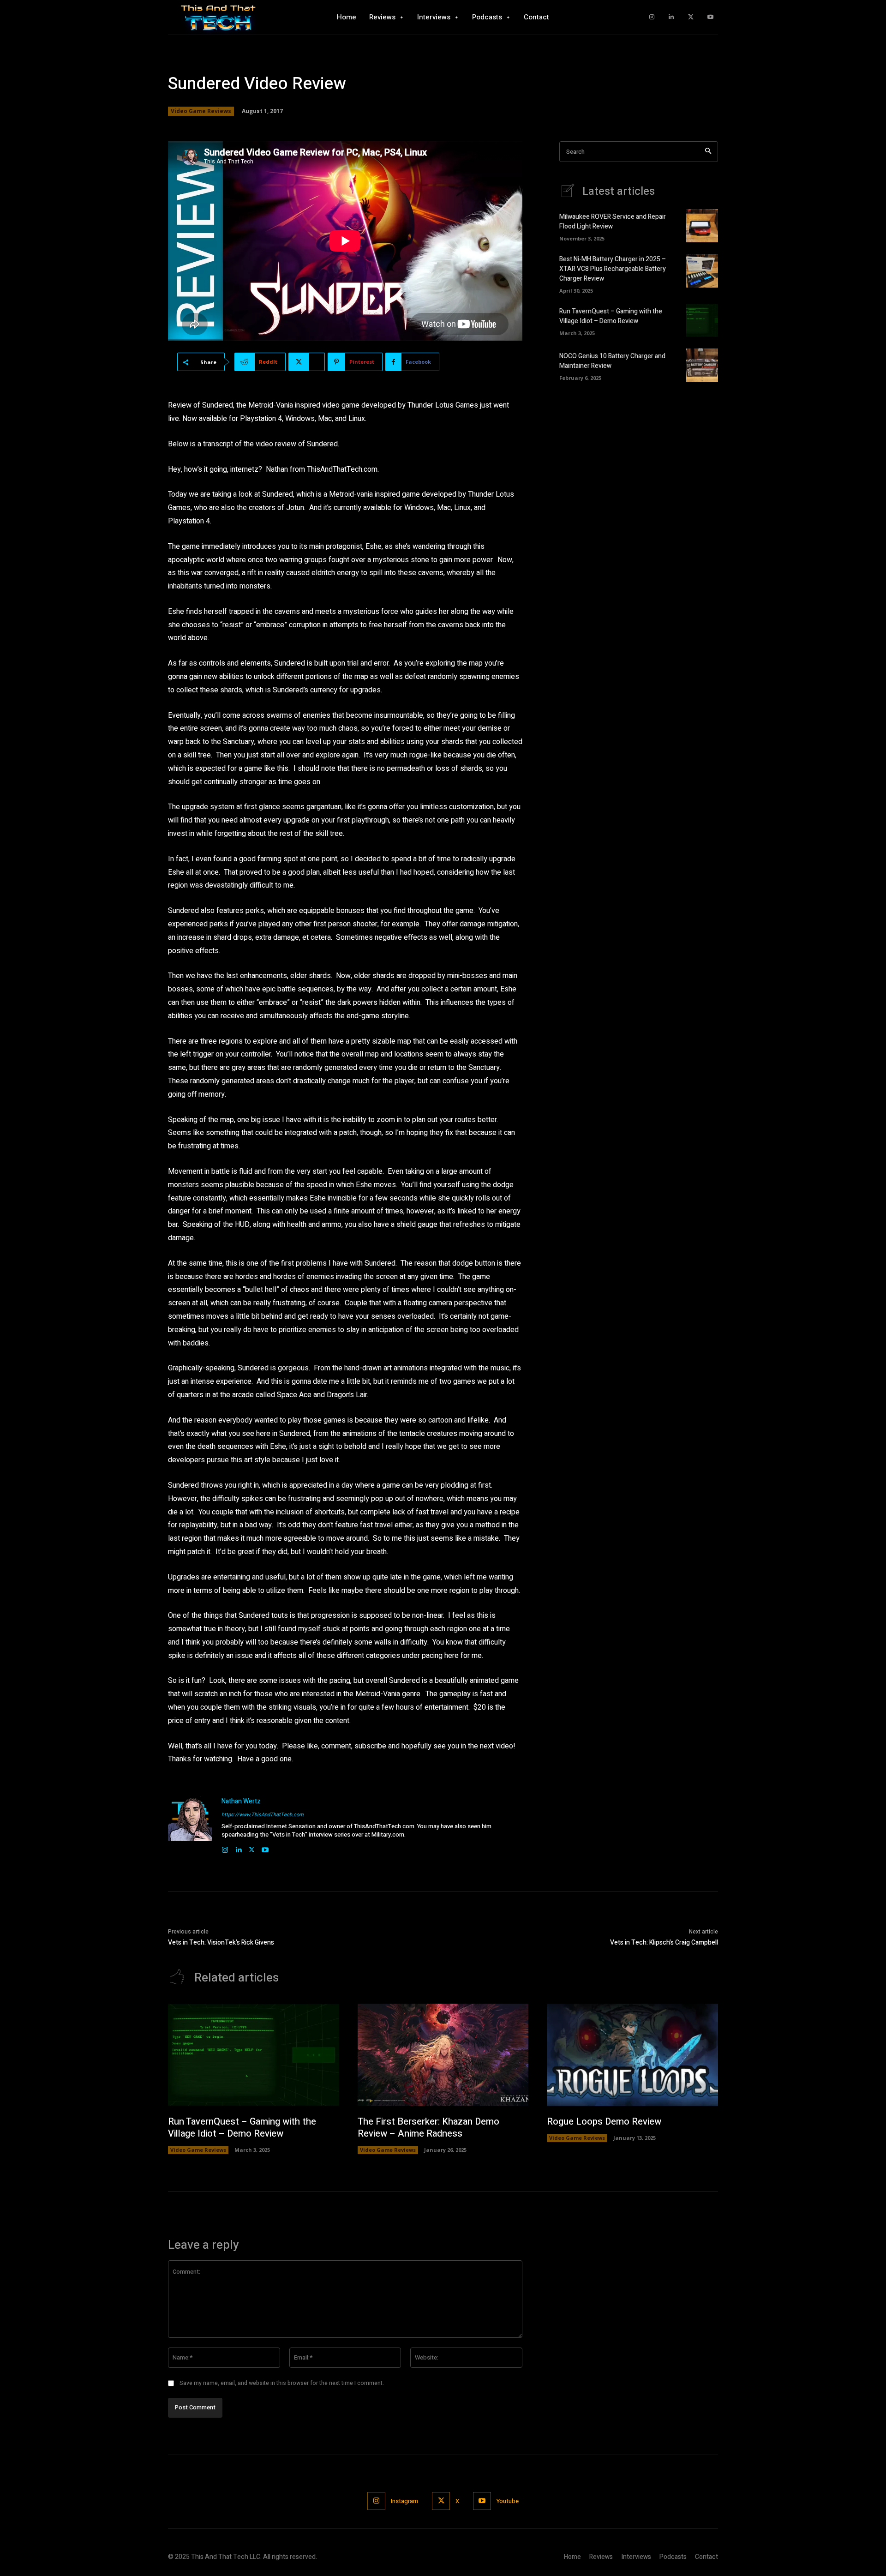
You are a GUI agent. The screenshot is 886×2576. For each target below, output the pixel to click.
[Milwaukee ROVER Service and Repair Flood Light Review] (702, 226)
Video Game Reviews (201, 111)
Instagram (404, 2501)
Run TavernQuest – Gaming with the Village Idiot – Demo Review (611, 316)
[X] (691, 17)
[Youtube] (710, 17)
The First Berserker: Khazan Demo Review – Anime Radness (428, 2128)
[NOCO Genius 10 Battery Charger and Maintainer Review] (702, 365)
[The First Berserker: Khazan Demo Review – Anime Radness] (443, 2055)
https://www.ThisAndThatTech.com (263, 1815)
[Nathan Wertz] (190, 1825)
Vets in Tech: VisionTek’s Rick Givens (221, 1943)
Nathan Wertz (241, 1801)
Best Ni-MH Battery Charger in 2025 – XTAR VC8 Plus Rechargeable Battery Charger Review (613, 269)
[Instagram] (652, 17)
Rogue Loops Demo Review (604, 2122)
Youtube (508, 2501)
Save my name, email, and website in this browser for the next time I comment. (282, 2383)
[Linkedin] (671, 17)
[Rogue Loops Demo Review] (632, 2055)
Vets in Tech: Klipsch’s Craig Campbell (664, 1943)
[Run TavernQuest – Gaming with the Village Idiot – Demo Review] (702, 320)
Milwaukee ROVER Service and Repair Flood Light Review (613, 222)
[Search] (708, 152)
